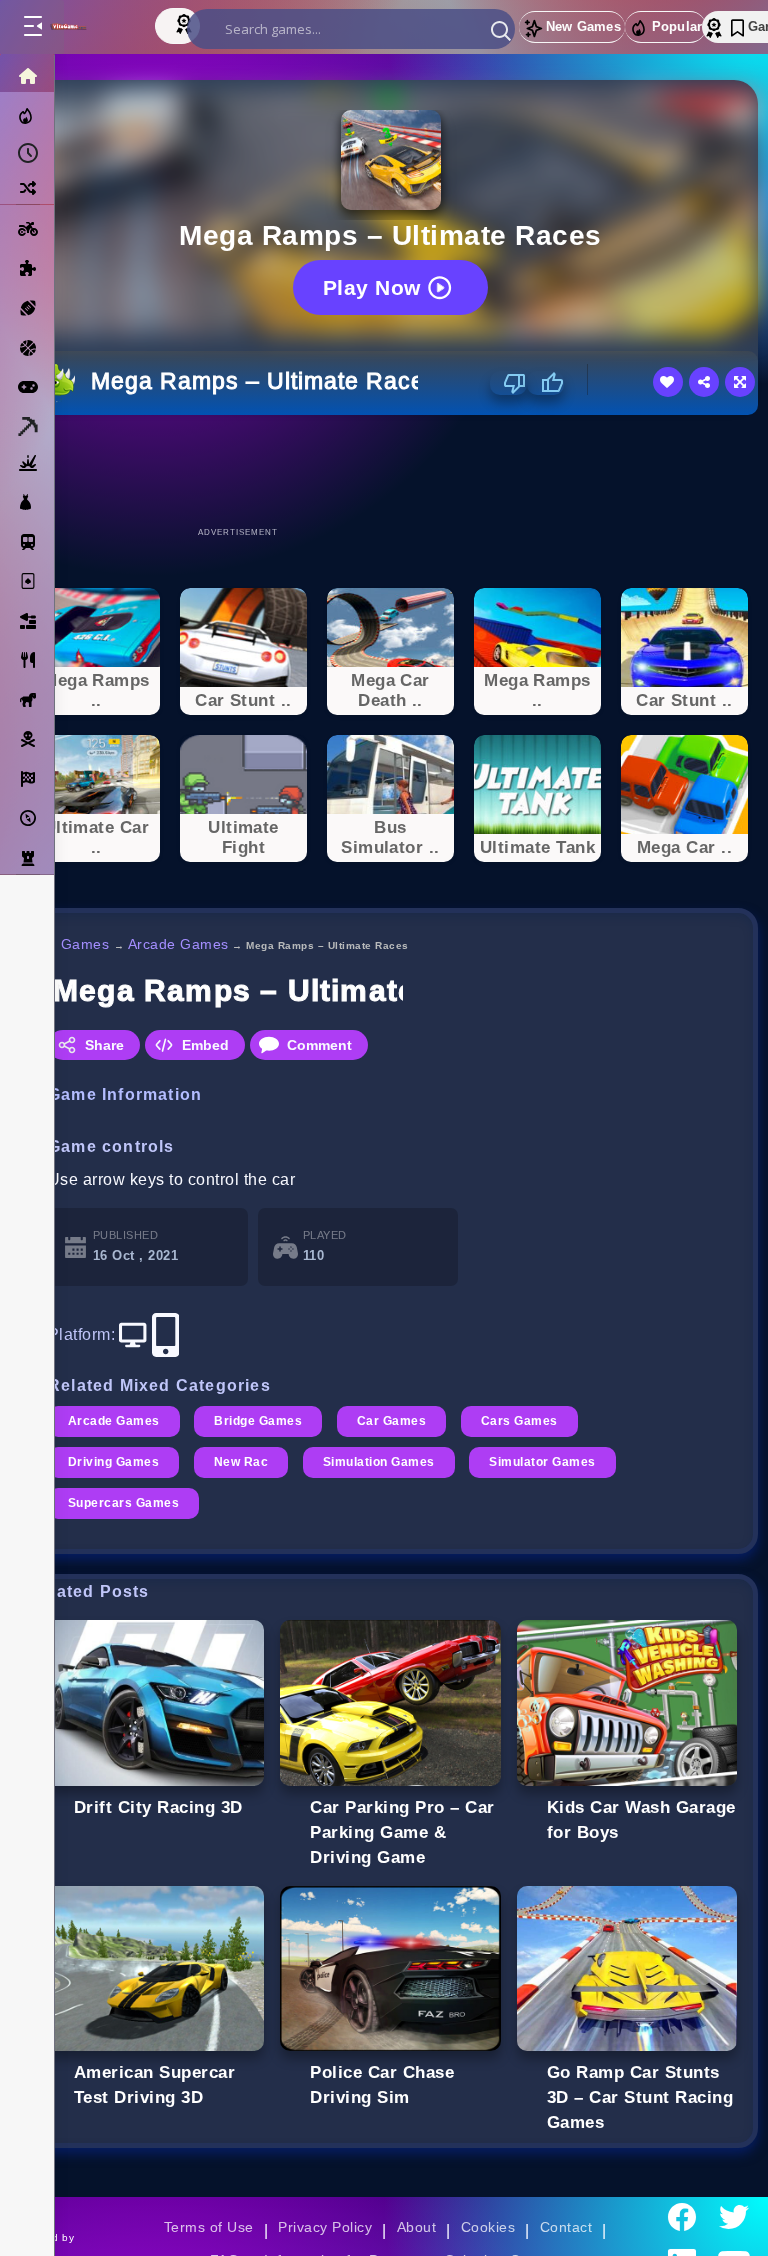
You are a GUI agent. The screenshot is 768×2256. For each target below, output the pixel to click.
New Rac (241, 1462)
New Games (583, 26)
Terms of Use (209, 2227)
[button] (501, 30)
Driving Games (113, 1462)
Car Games (391, 1421)
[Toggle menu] (32, 27)
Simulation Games (379, 1462)
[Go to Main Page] (88, 27)
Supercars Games (123, 1503)
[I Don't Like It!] (508, 383)
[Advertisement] (391, 470)
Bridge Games (258, 1421)
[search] (351, 29)
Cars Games (519, 1421)
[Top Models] (186, 23)
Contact (566, 2227)
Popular (677, 26)
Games (85, 944)
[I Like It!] (545, 383)
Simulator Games (542, 1462)
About (416, 2227)
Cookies (488, 2227)
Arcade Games (178, 944)
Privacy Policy (325, 2227)
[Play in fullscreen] (740, 382)
